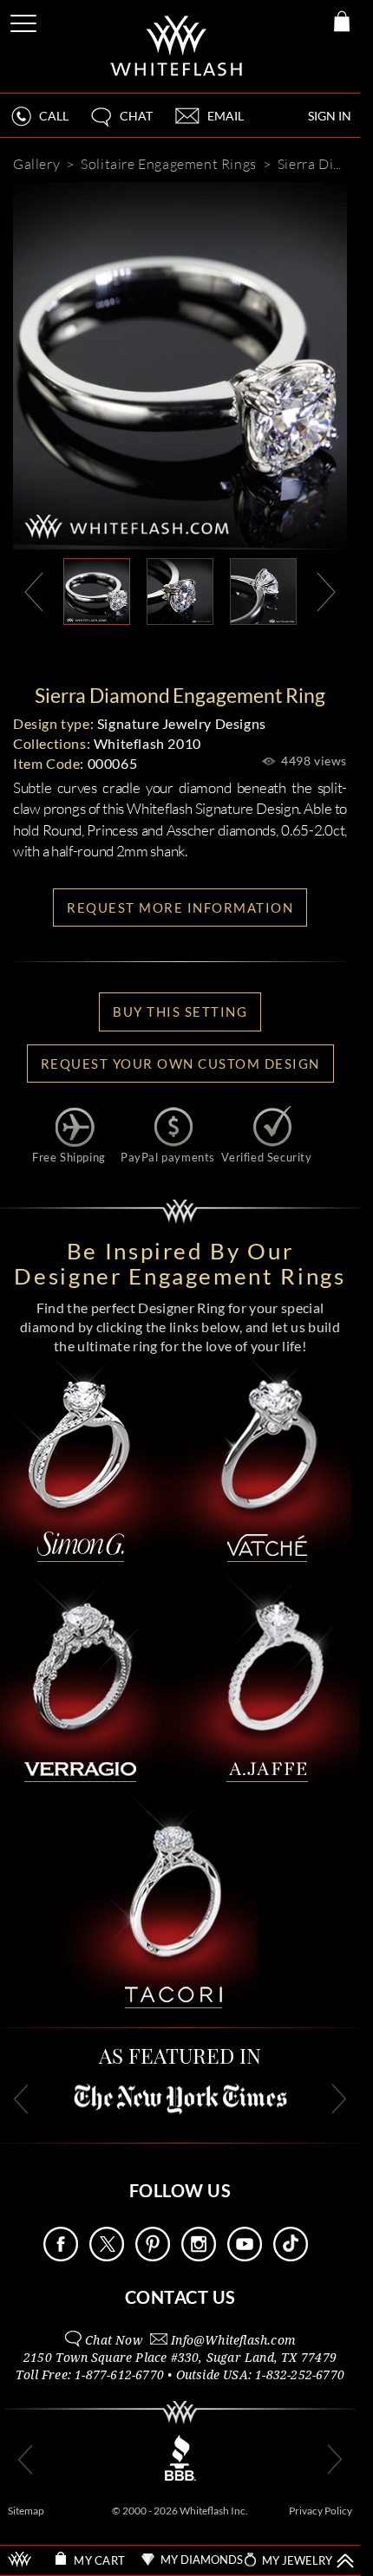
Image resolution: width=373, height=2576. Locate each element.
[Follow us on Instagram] (199, 2257)
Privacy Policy (321, 2511)
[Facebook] (209, 653)
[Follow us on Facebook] (61, 2257)
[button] (121, 124)
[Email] (101, 653)
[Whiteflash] (177, 46)
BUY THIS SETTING (180, 1012)
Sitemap (26, 2511)
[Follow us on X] (107, 2257)
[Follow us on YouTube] (245, 2257)
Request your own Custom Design (180, 1064)
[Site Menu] (25, 20)
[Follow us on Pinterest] (153, 2257)
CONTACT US (180, 2297)
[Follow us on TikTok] (291, 2257)
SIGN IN (330, 116)
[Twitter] (261, 653)
